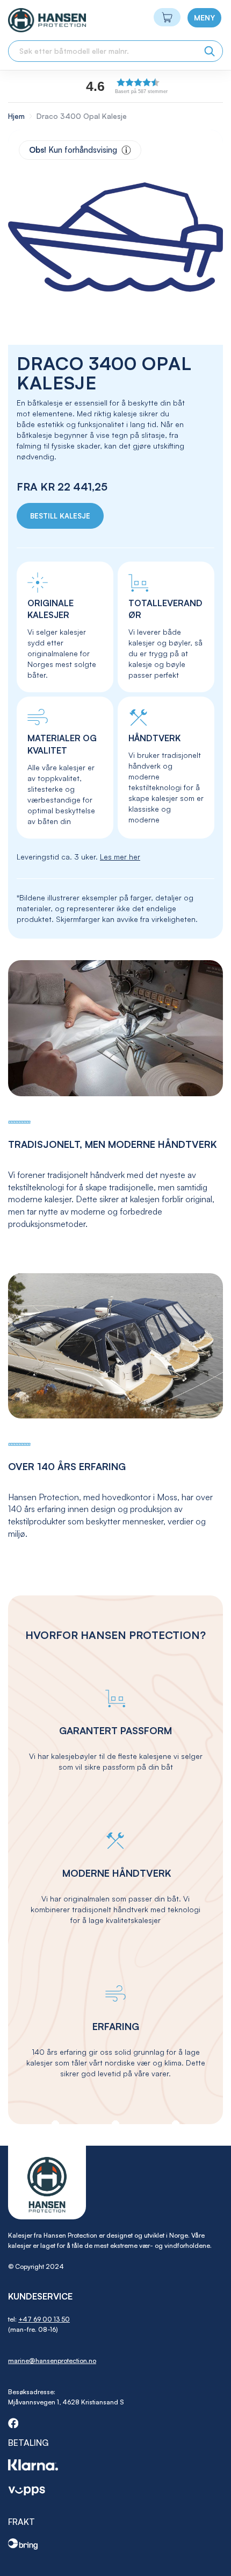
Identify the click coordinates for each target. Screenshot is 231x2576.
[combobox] (115, 51)
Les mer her (120, 857)
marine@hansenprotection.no (52, 2361)
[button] (150, 86)
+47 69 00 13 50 (44, 2319)
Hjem (16, 116)
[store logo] (28, 20)
